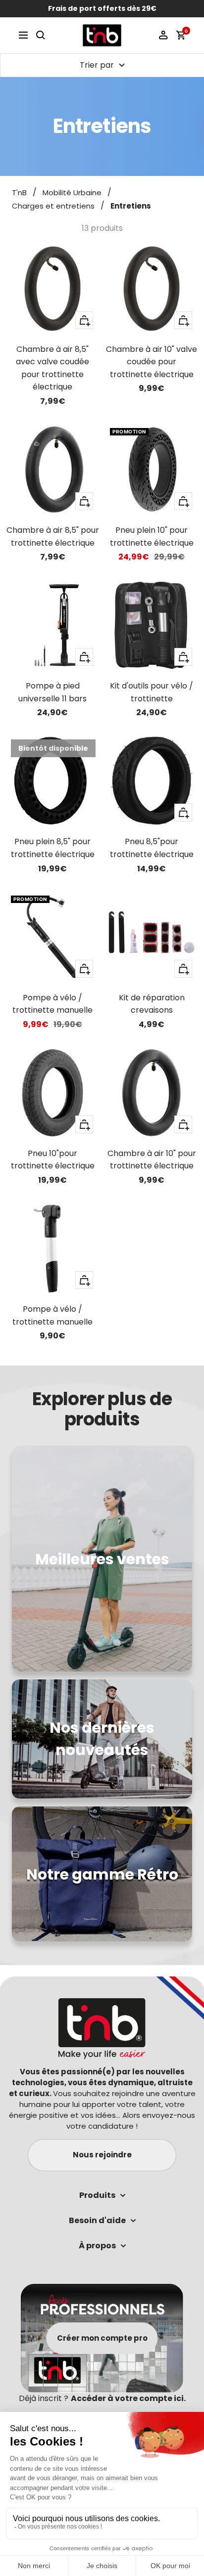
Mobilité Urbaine (72, 193)
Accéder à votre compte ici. (128, 2398)
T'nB (19, 193)
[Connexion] (163, 35)
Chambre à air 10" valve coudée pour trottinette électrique (152, 362)
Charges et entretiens (53, 206)
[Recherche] (41, 35)
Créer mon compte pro (102, 2338)
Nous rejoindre (102, 2155)
